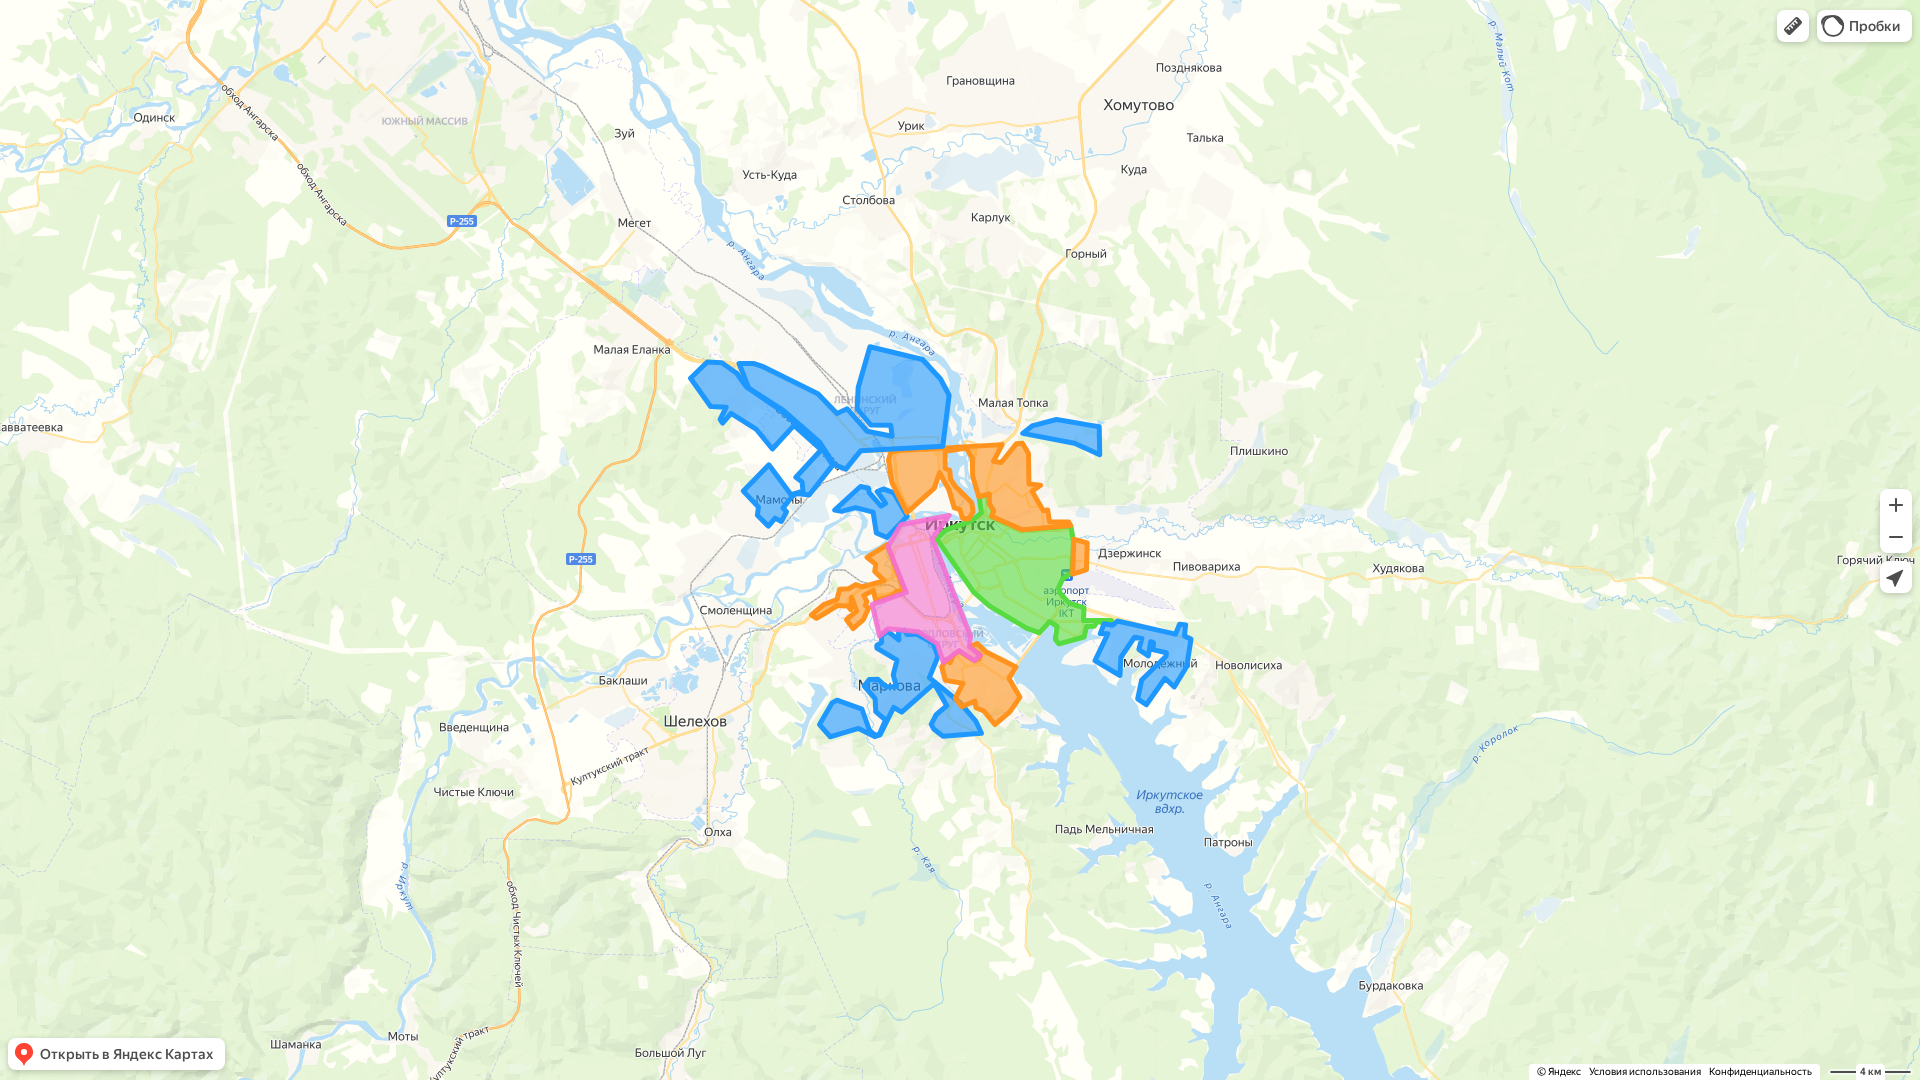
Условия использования (1645, 1071)
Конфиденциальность (1760, 1071)
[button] (1793, 26)
